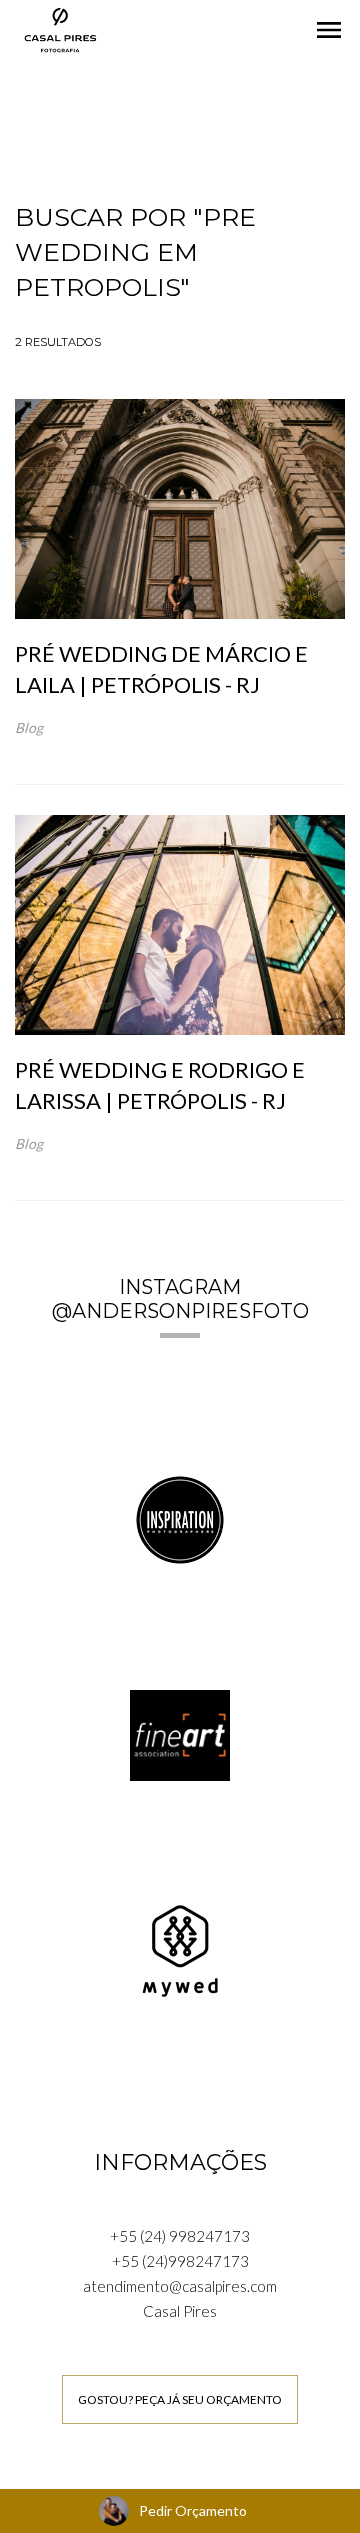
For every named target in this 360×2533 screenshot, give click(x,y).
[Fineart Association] (180, 1733)
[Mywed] (180, 1948)
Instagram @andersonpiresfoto (180, 1299)
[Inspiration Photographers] (180, 1517)
